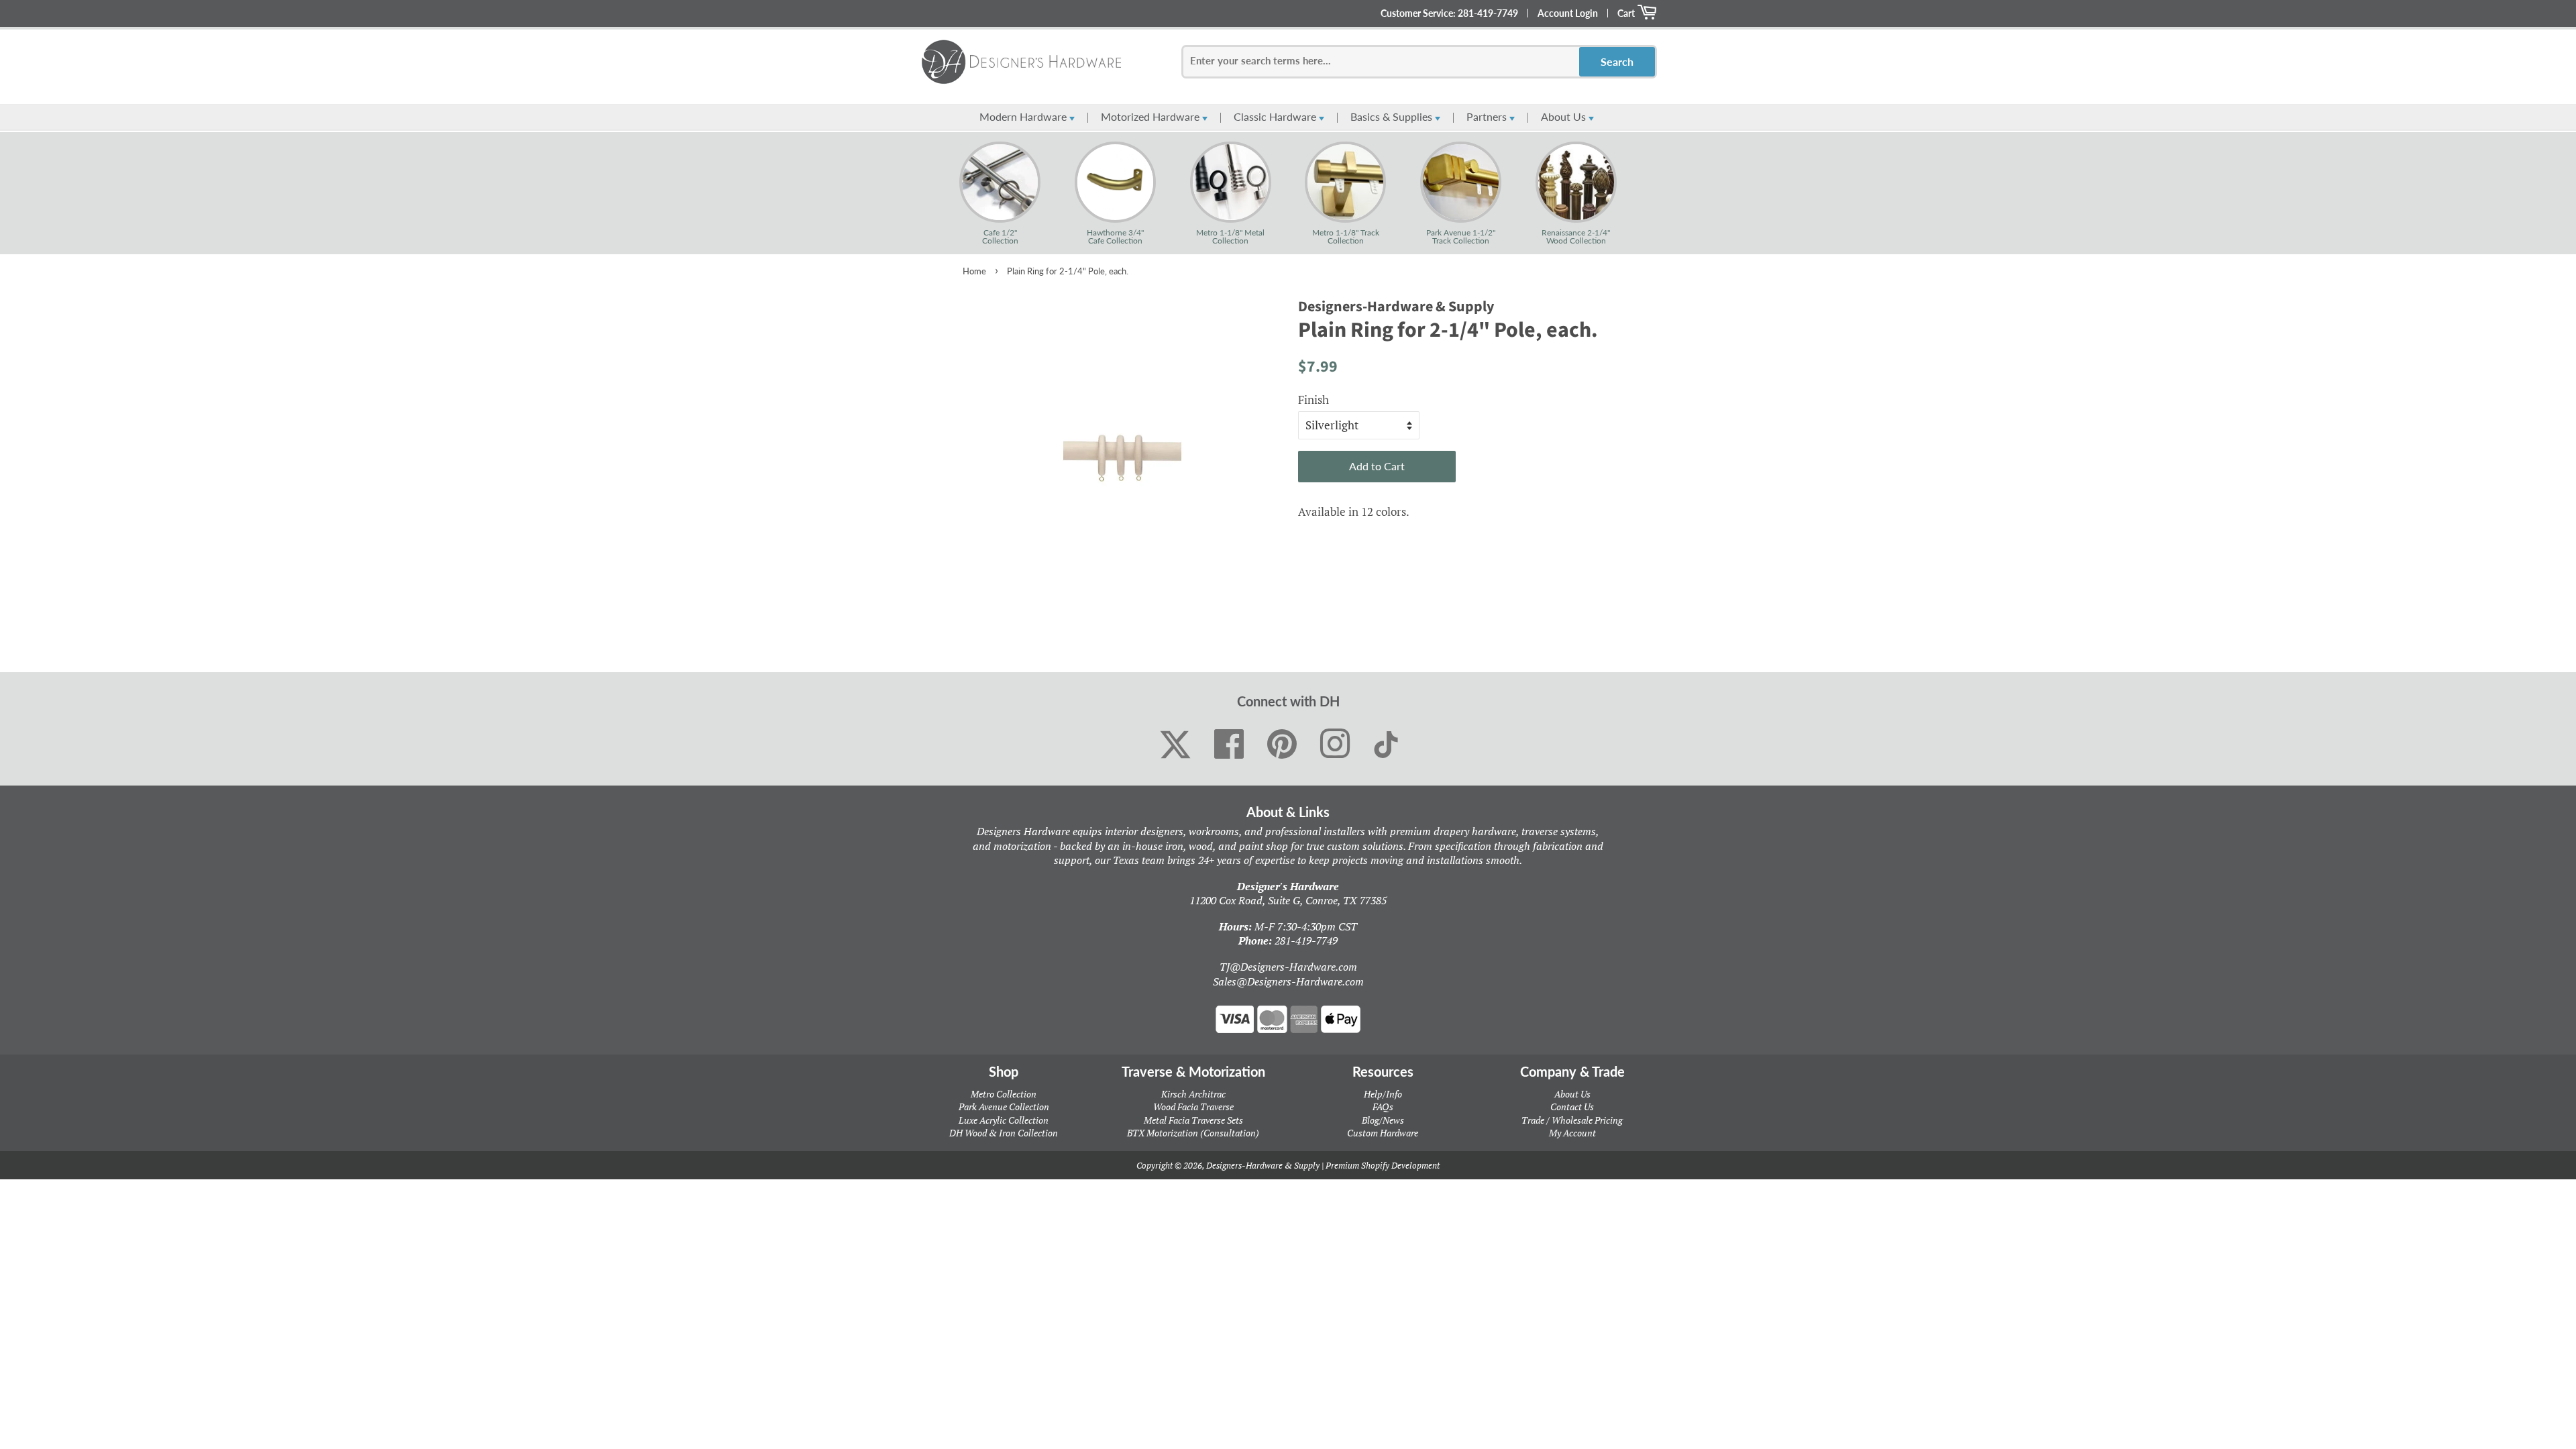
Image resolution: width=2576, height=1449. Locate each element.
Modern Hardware (1024, 116)
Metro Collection (1004, 1094)
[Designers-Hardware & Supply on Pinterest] (1282, 745)
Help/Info (1383, 1094)
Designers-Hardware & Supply (1263, 1165)
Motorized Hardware (1151, 116)
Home (974, 271)
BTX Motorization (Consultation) (1193, 1133)
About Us (1565, 116)
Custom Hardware (1383, 1133)
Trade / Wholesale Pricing (1572, 1120)
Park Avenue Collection (1004, 1107)
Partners (1488, 116)
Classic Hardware (1276, 116)
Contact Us (1572, 1107)
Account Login (1568, 13)
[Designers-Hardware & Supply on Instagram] (1335, 745)
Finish (1313, 399)
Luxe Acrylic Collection (1004, 1120)
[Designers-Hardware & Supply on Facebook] (1229, 745)
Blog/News (1383, 1120)
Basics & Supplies (1393, 116)
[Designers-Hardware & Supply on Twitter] (1175, 745)
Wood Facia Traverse (1193, 1107)
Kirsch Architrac (1193, 1094)
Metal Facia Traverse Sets (1193, 1120)
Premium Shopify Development (1383, 1165)
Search (1617, 61)
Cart (1627, 13)
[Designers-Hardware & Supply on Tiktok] (1386, 745)
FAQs (1383, 1107)
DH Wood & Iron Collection (1004, 1133)
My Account (1572, 1133)
